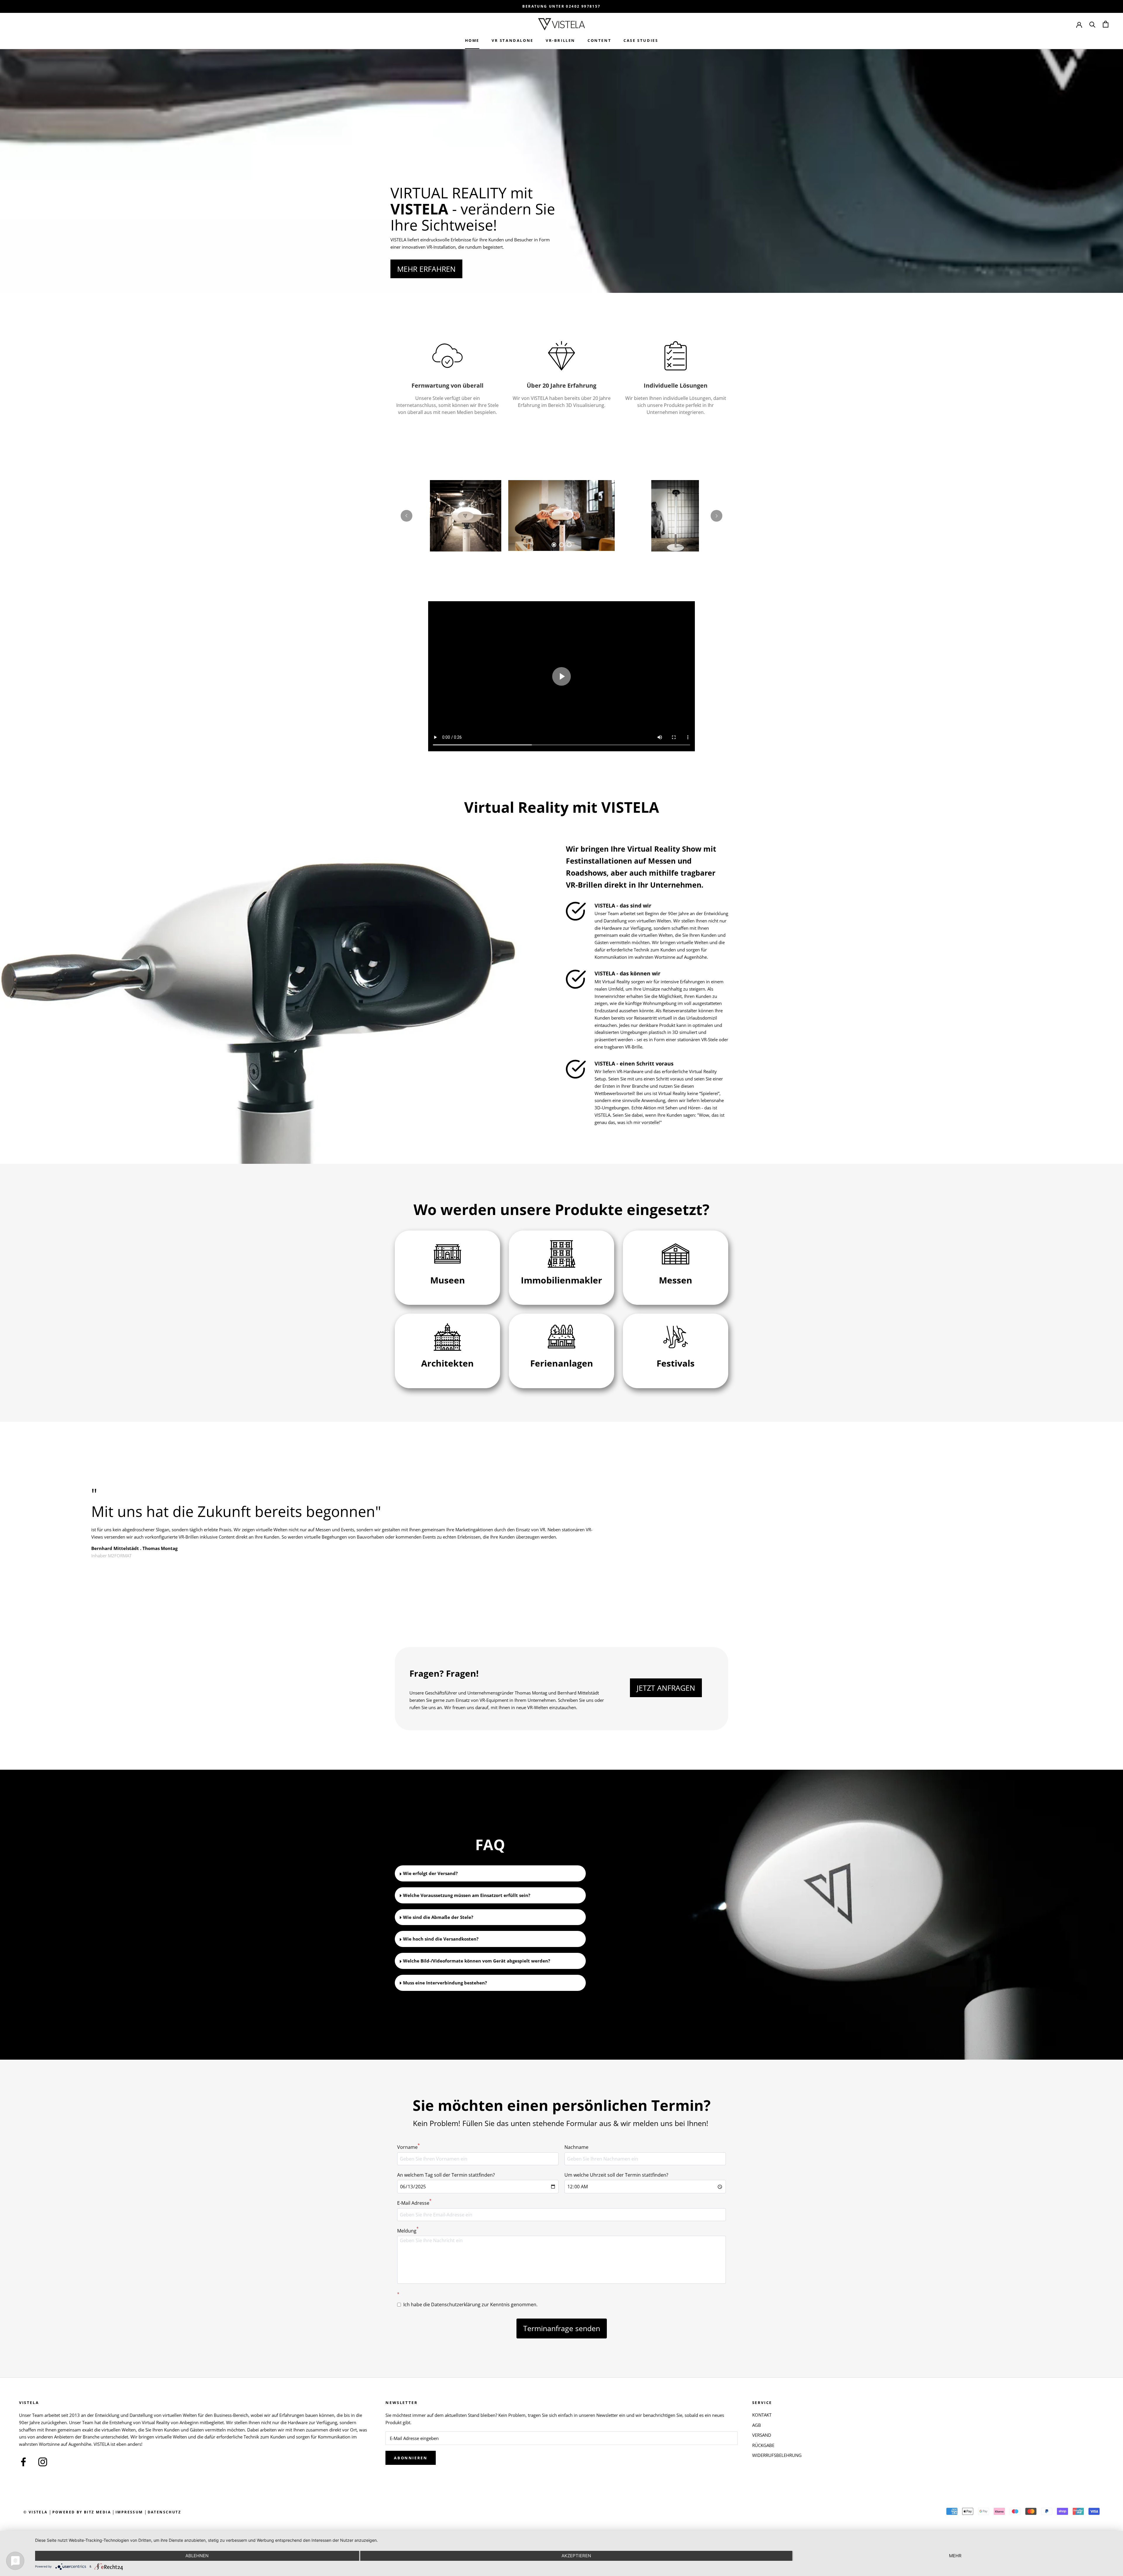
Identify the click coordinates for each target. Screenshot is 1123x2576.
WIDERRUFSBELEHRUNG (777, 2455)
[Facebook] (23, 2461)
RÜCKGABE (763, 2445)
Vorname (408, 2147)
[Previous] (407, 516)
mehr (955, 2556)
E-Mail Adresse (414, 2203)
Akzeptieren (576, 2556)
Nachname (576, 2147)
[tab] (554, 545)
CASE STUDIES (641, 40)
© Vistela (36, 2512)
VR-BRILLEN (560, 40)
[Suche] (1092, 24)
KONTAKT (762, 2415)
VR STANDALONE (513, 40)
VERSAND (762, 2435)
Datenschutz (164, 2512)
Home (472, 40)
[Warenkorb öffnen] (1106, 24)
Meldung (408, 2230)
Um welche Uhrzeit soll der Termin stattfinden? (616, 2175)
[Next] (716, 516)
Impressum (129, 2512)
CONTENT (599, 40)
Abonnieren (411, 2458)
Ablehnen (197, 2556)
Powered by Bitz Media (82, 2512)
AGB (757, 2425)
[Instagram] (43, 2461)
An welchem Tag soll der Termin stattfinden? (446, 2175)
